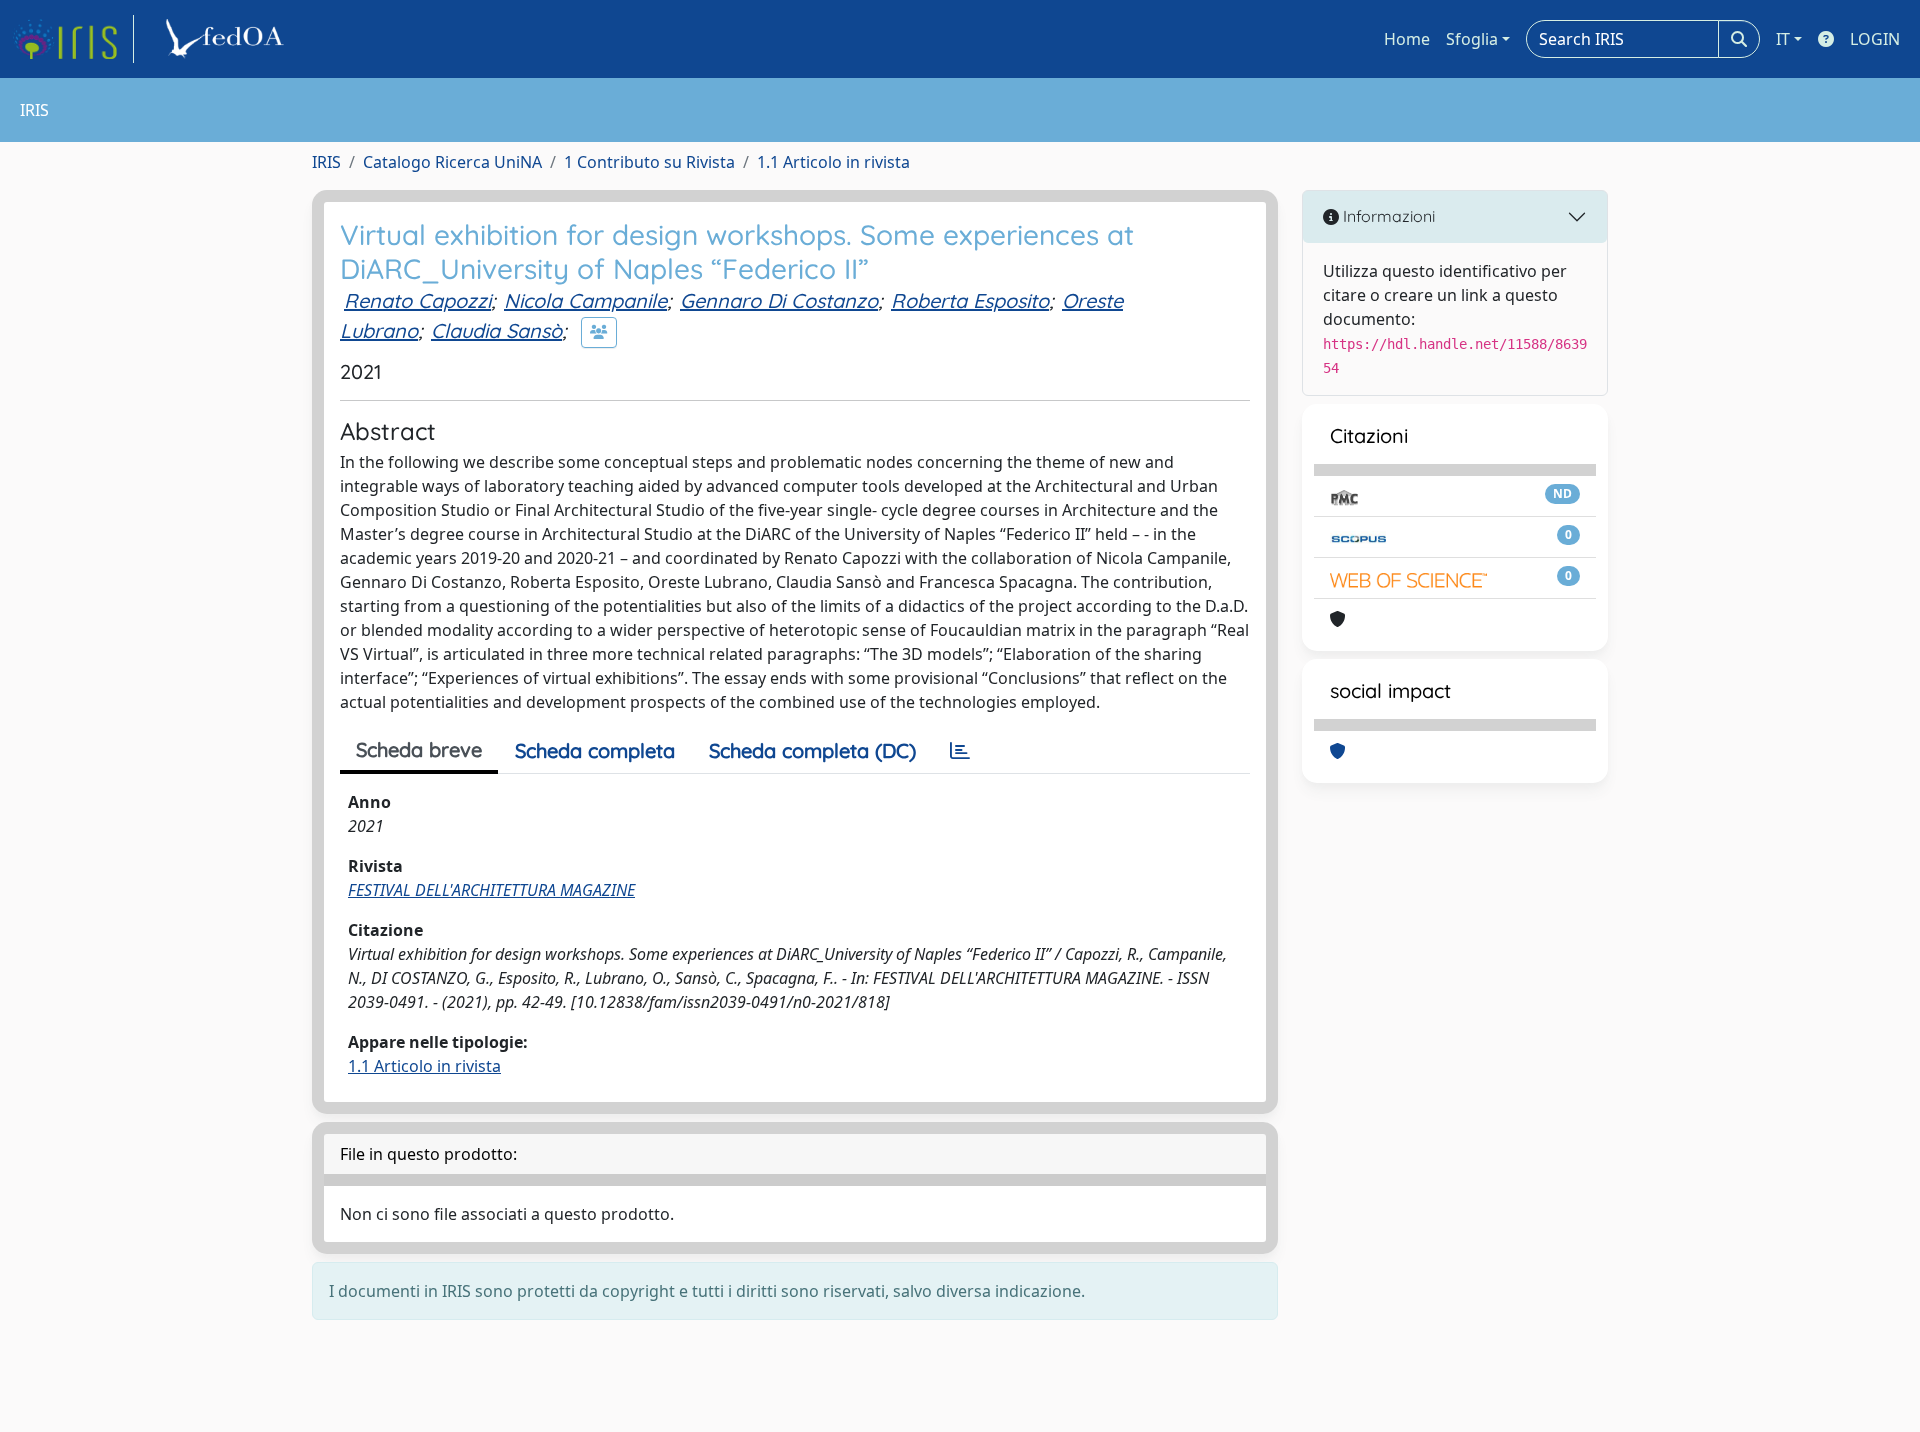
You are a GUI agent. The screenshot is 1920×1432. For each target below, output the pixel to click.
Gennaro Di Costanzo (779, 300)
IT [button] (1783, 39)
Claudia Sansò (496, 330)
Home (1407, 39)
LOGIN (1875, 39)
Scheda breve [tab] (419, 749)
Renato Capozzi (417, 300)
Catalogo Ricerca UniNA (452, 162)
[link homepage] (73, 39)
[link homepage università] (228, 39)
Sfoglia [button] (1472, 39)
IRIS (326, 162)
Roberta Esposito (970, 300)
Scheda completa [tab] (595, 750)
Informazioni (1387, 216)
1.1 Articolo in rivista (833, 162)
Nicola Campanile (585, 300)
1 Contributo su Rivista (649, 162)
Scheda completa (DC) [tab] (812, 750)
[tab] (960, 751)
